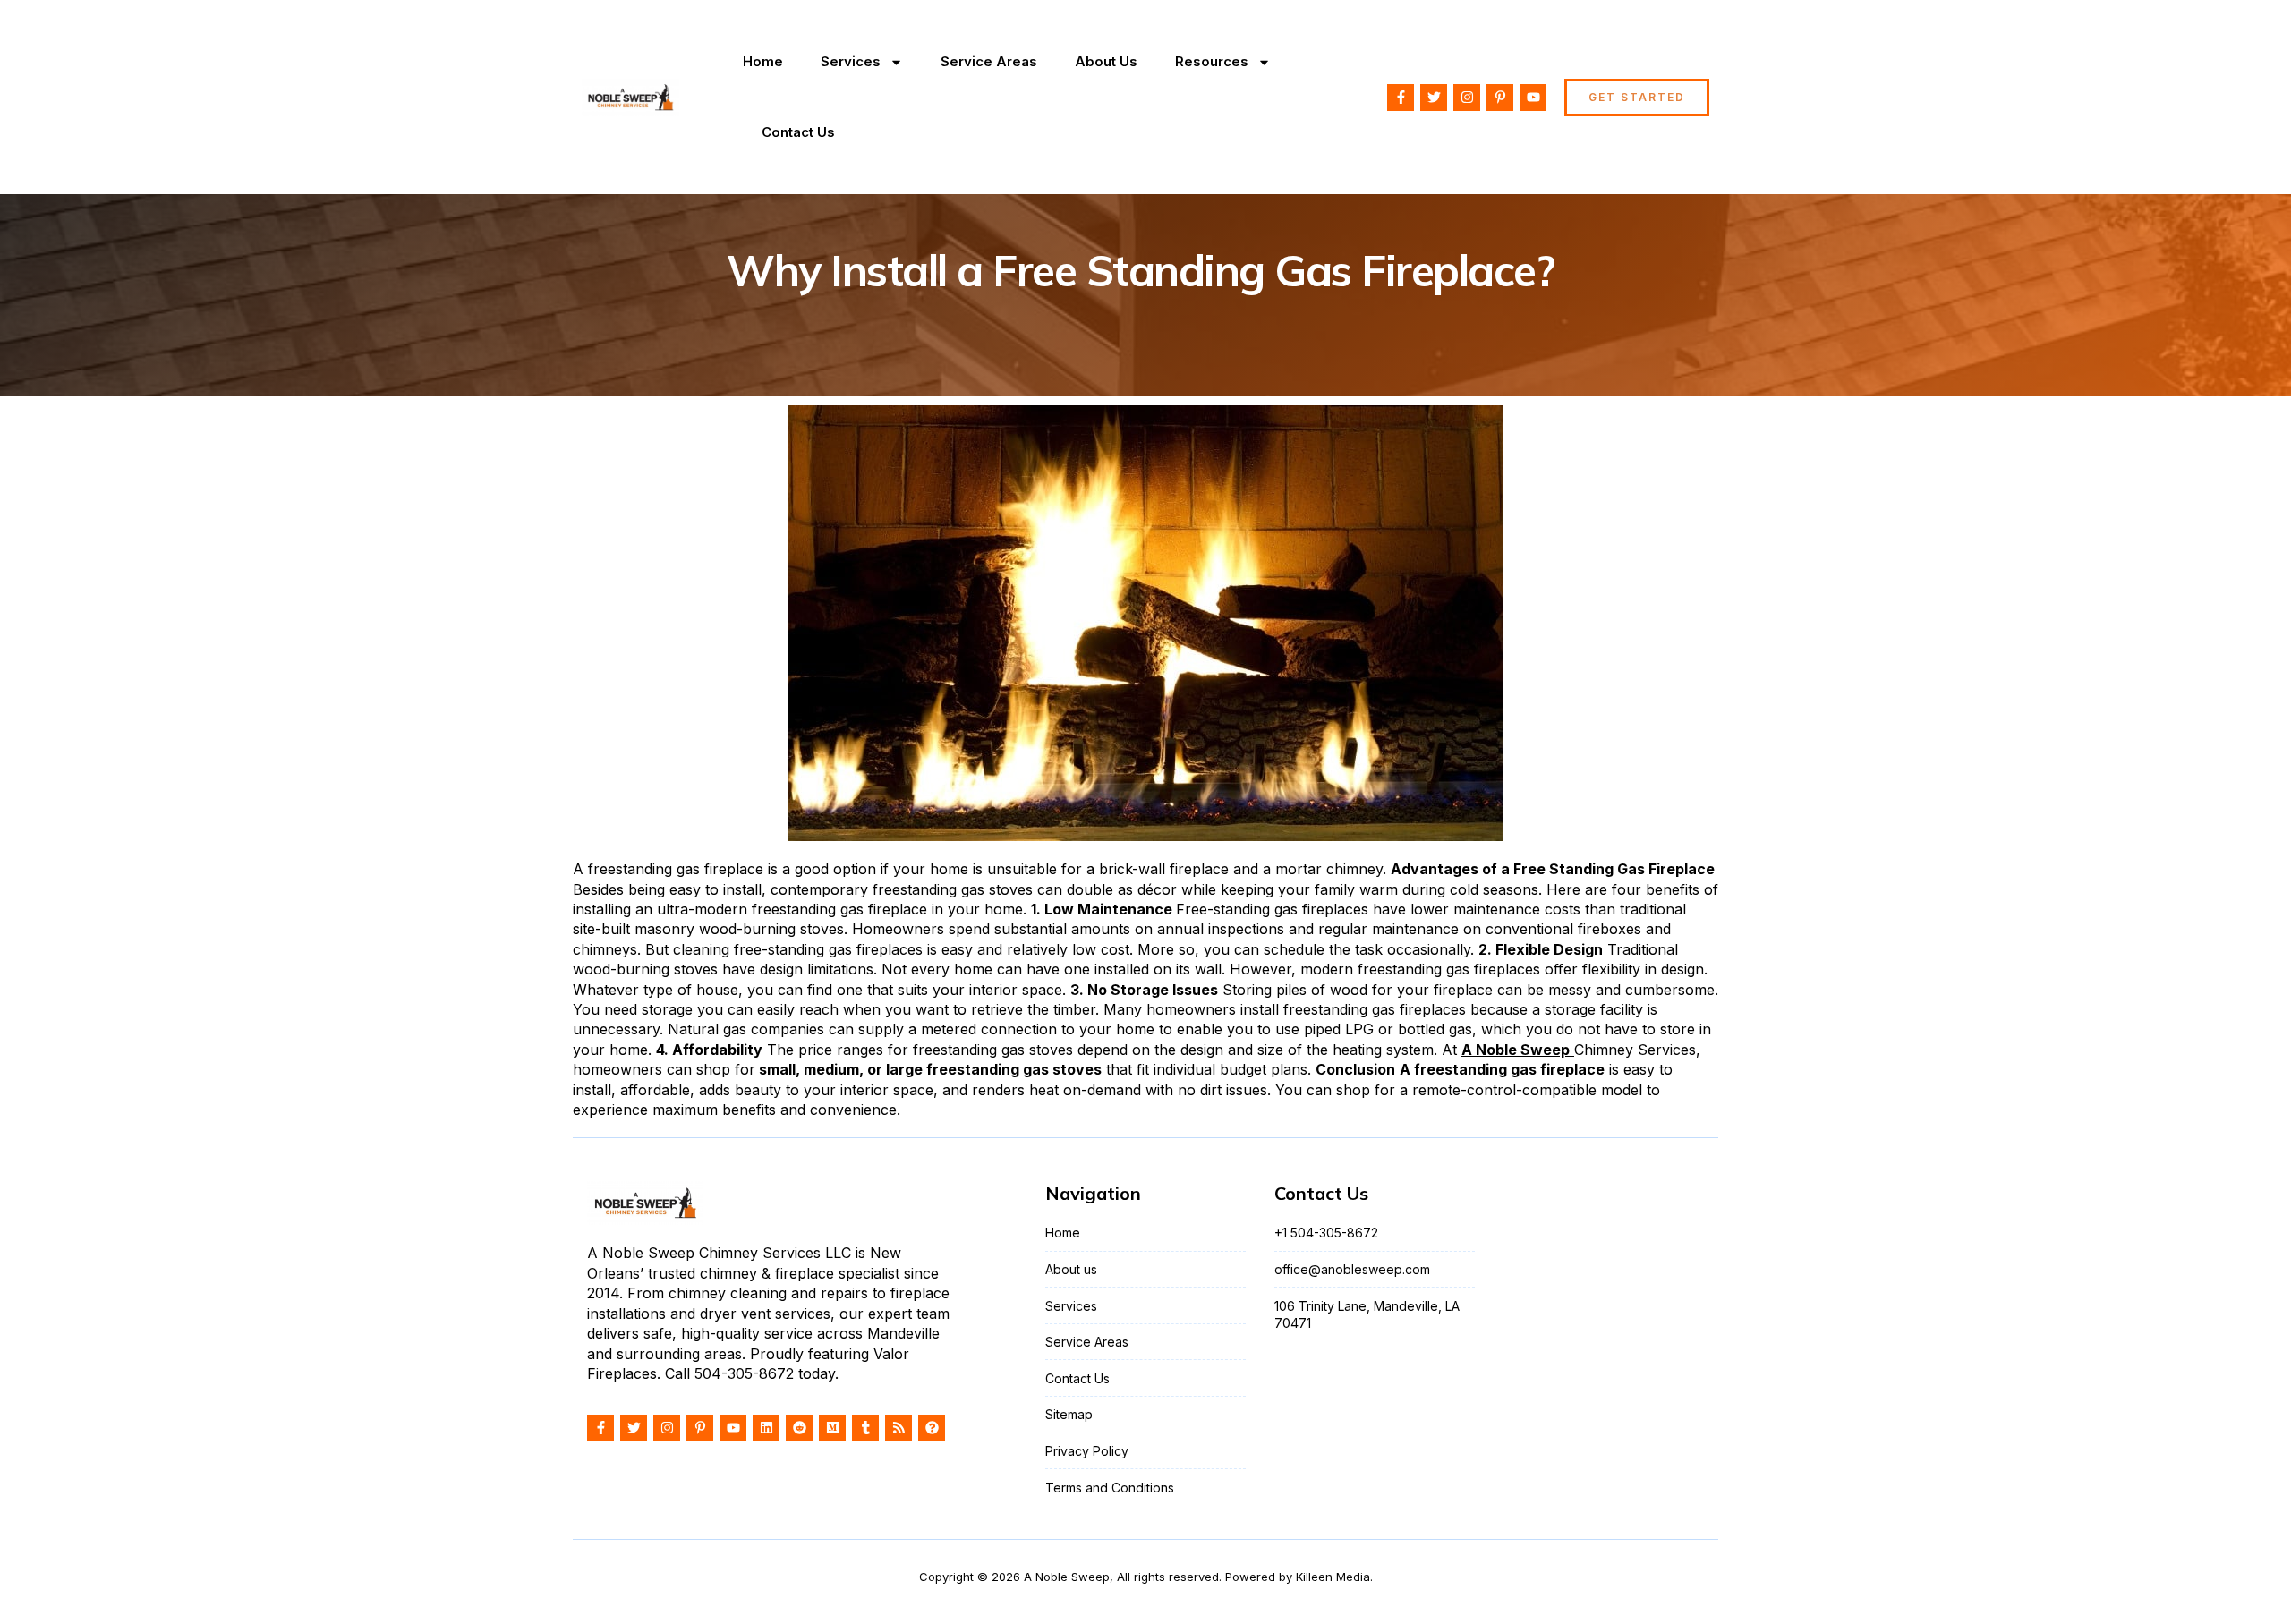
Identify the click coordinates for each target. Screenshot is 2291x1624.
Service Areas (989, 61)
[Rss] (899, 1428)
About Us (1106, 61)
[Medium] (832, 1428)
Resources (1212, 61)
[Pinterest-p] (1500, 98)
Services (851, 61)
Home (763, 61)
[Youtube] (1533, 98)
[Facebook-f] (1401, 98)
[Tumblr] (865, 1428)
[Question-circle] (932, 1428)
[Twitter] (1434, 98)
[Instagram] (1467, 98)
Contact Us (798, 132)
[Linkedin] (766, 1428)
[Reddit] (799, 1428)
